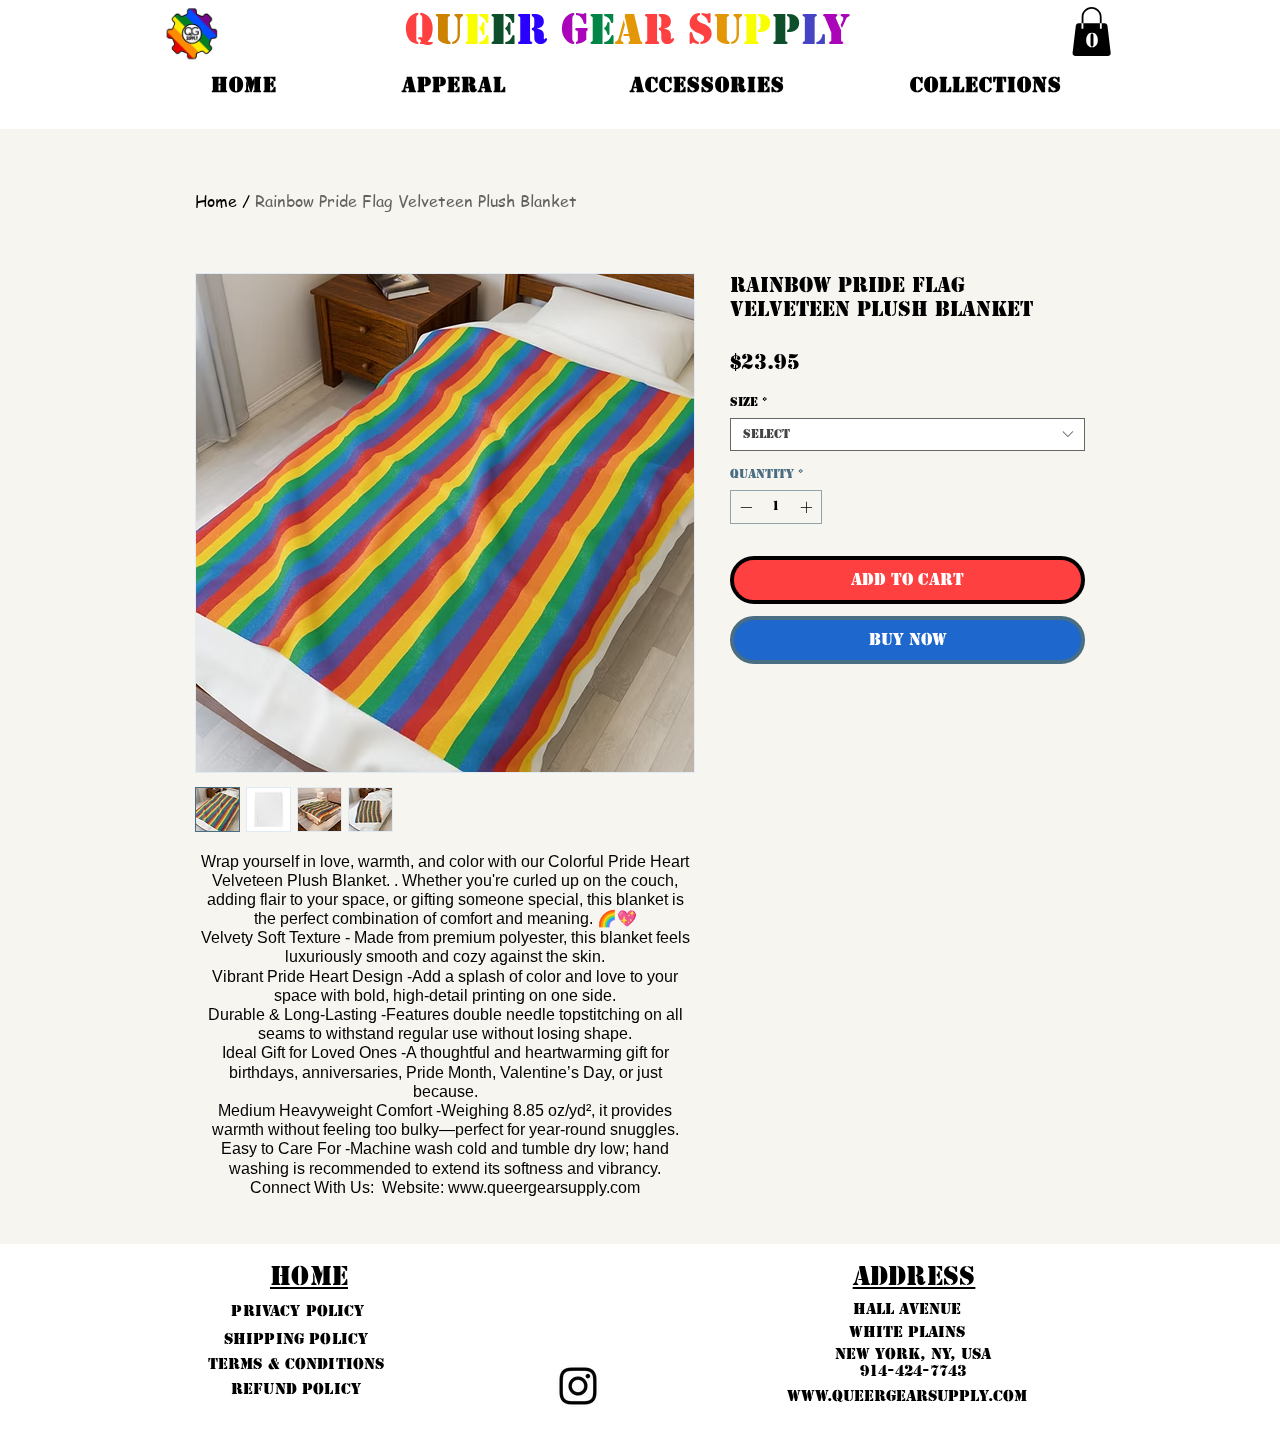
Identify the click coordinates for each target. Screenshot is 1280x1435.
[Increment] (808, 507)
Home (216, 201)
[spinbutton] (776, 507)
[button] (1091, 31)
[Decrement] (744, 507)
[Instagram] (578, 1386)
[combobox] (907, 434)
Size (748, 402)
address (914, 1276)
